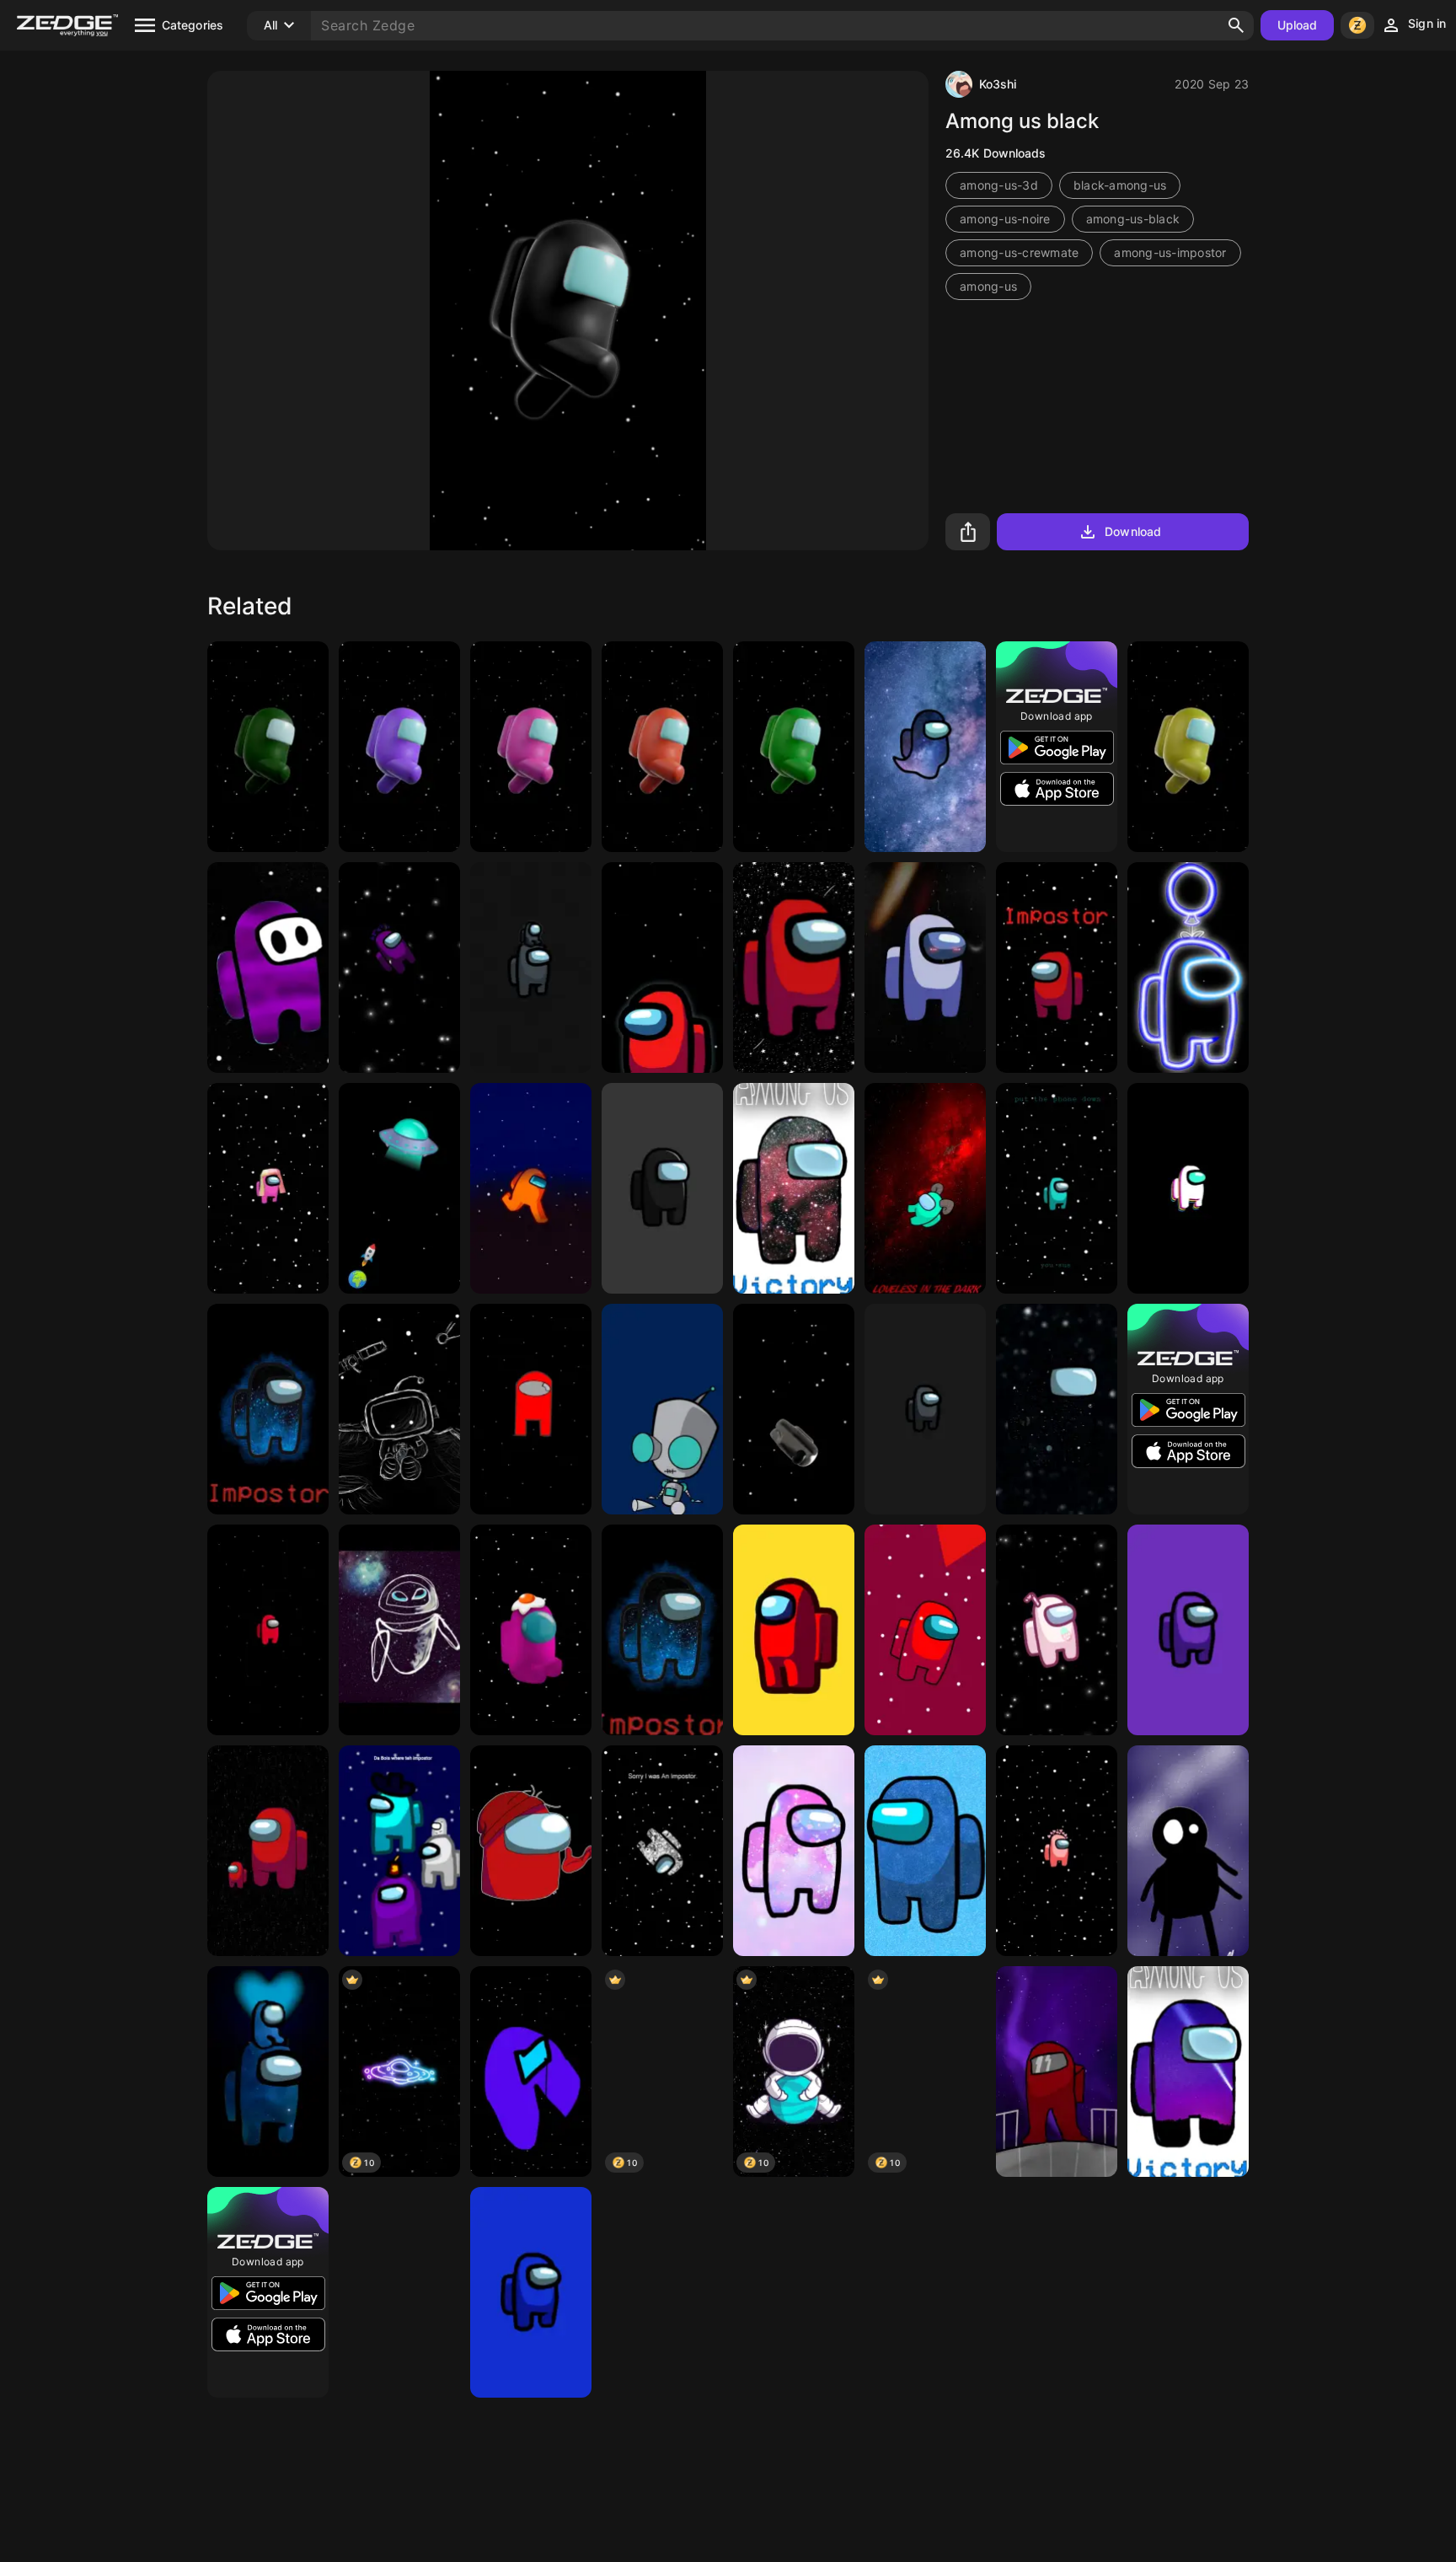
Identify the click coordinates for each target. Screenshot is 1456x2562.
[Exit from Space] (399, 2292)
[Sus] (531, 2072)
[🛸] (399, 1188)
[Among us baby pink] (531, 1630)
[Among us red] (662, 747)
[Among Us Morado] (1188, 1630)
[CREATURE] (1188, 1851)
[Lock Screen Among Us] (1057, 1188)
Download (1133, 531)
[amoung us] (794, 1188)
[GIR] (662, 1409)
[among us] (794, 1409)
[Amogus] (399, 967)
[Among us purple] (399, 747)
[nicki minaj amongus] (268, 1188)
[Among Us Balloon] (1188, 967)
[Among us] (925, 747)
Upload (1298, 25)
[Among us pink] (531, 747)
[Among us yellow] (1188, 747)
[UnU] (268, 967)
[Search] (1236, 25)
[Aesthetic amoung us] (1057, 1630)
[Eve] (399, 1630)
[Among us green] (794, 747)
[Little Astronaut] (399, 1409)
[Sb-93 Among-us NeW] (1188, 1188)
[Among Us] (662, 1188)
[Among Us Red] (794, 1630)
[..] (1188, 2292)
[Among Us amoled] (662, 967)
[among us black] (925, 1409)
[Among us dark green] (268, 747)
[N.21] (1057, 2292)
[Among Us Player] (531, 1851)
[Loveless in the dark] (925, 1188)
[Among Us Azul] (531, 2292)
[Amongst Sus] (399, 1851)
